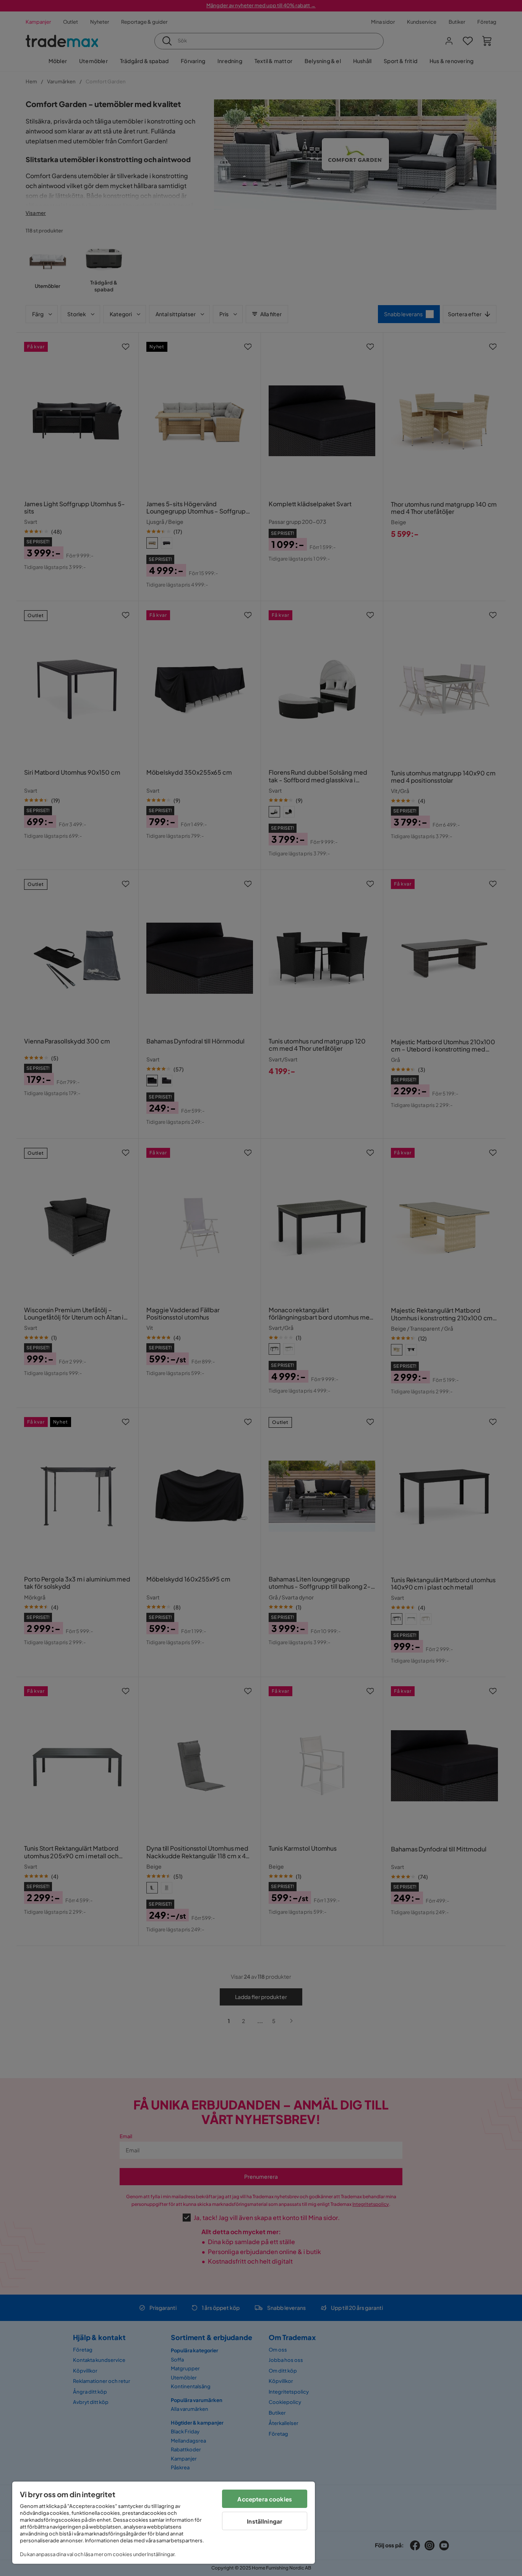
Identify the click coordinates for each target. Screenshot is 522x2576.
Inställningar (265, 2521)
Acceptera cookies (265, 2499)
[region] (164, 2523)
